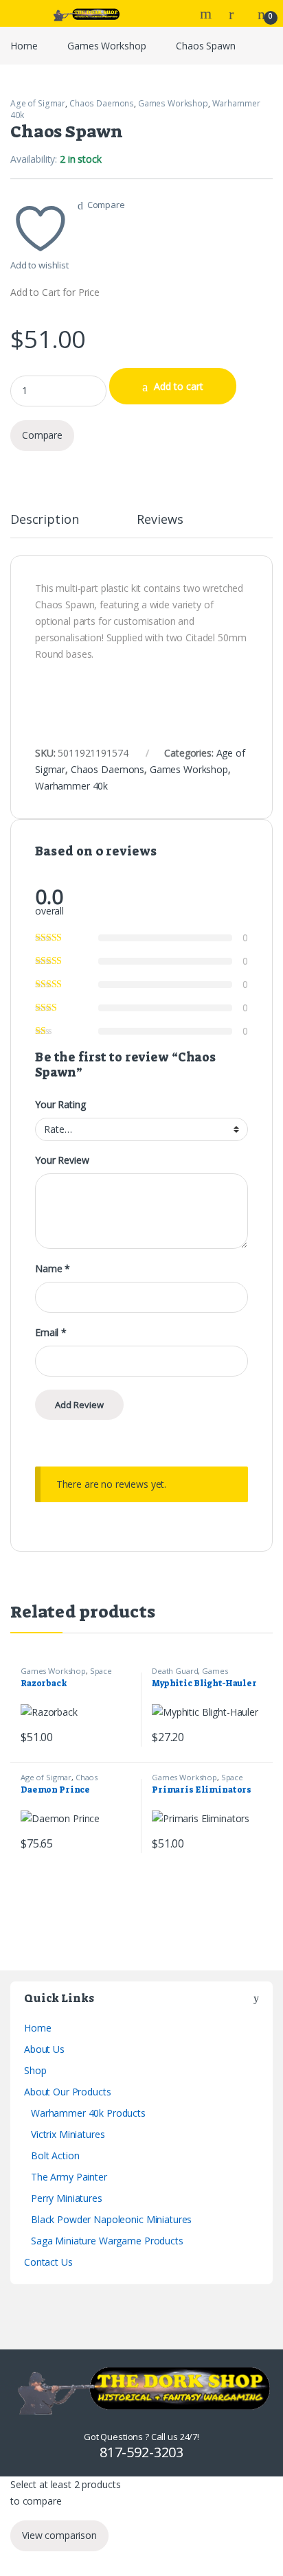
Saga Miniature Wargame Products (107, 2241)
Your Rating (60, 1105)
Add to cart (179, 386)
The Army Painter (69, 2177)
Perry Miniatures (67, 2198)
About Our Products (67, 2092)
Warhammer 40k (71, 786)
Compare (106, 205)
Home (24, 46)
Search (207, 14)
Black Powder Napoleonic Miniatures (111, 2219)
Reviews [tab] (160, 520)
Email (51, 1333)
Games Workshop (106, 46)
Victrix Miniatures (68, 2134)
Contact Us (48, 2262)
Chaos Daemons (102, 103)
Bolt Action (55, 2155)
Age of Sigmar (38, 103)
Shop (35, 2070)
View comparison (59, 2535)
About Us (44, 2049)
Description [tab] (44, 520)
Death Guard (175, 1671)
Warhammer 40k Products (88, 2113)
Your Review (62, 1160)
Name (53, 1269)
